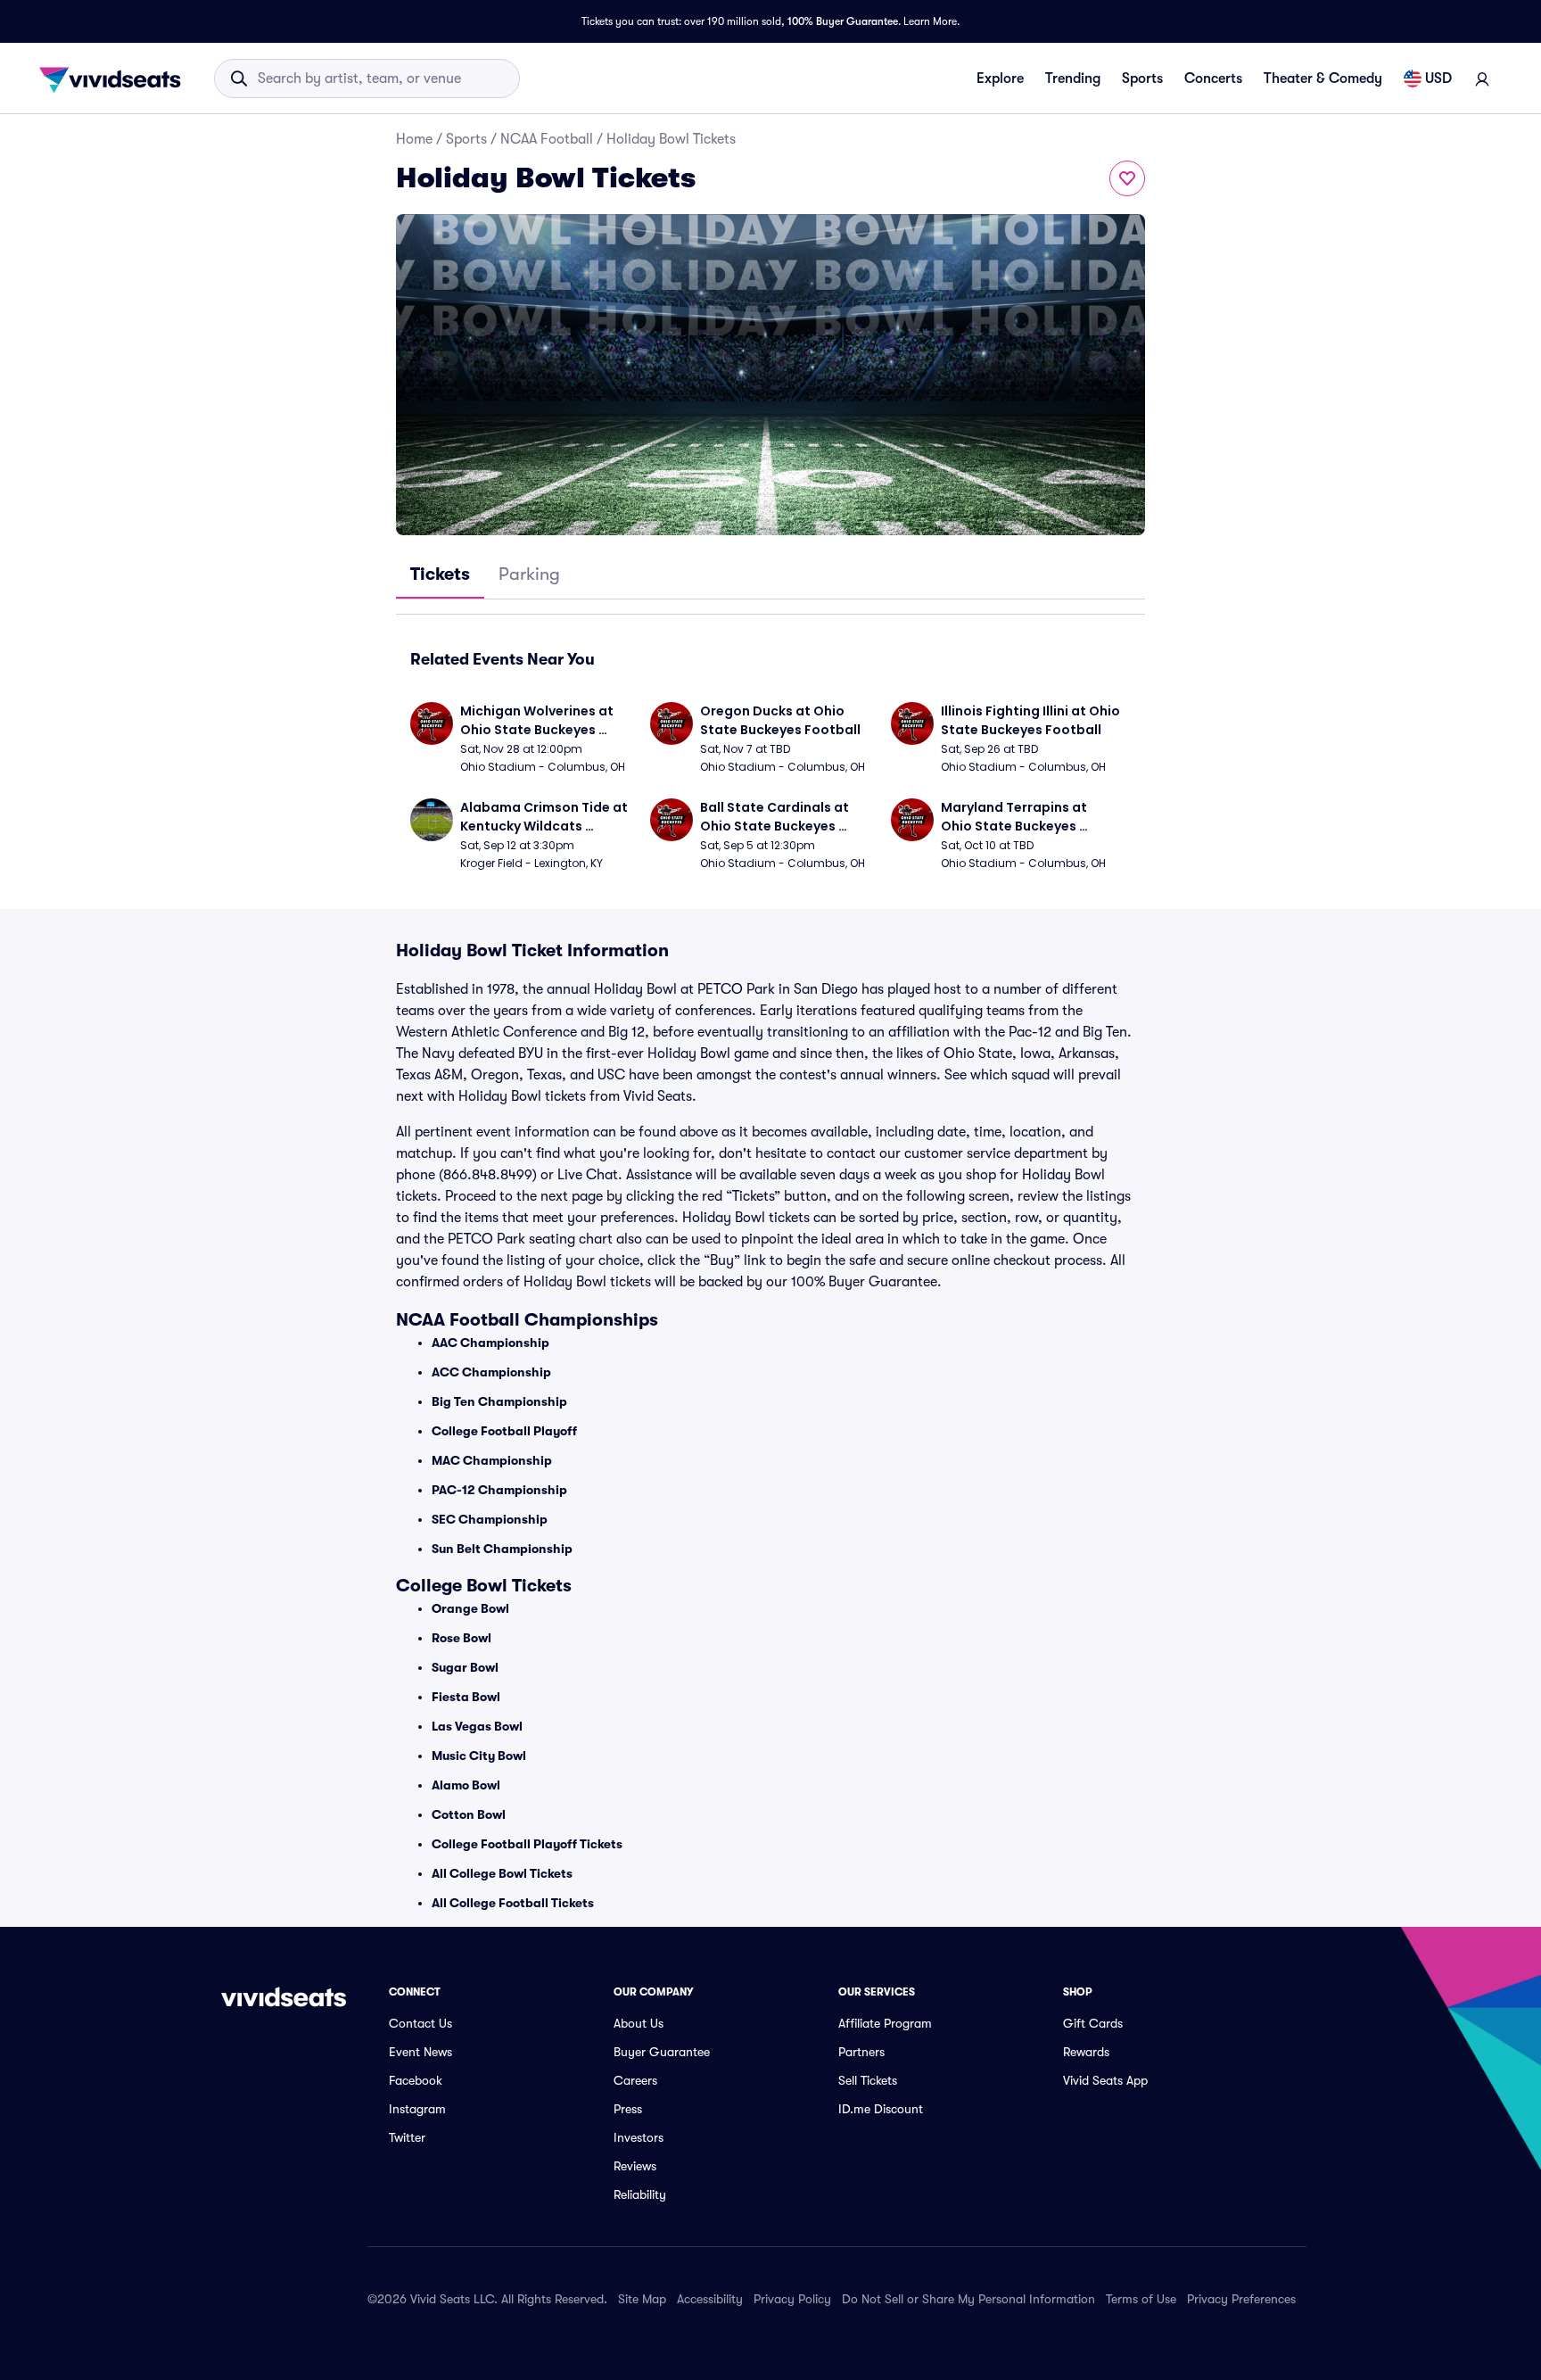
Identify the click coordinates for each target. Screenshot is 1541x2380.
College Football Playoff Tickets (527, 1844)
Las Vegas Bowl (477, 1726)
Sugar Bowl (465, 1667)
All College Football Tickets (513, 1903)
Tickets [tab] (440, 574)
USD (1438, 79)
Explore (1000, 79)
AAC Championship (490, 1343)
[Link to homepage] (115, 79)
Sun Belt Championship (502, 1549)
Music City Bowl (479, 1756)
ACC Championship (491, 1372)
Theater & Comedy (1323, 79)
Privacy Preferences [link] (1241, 2299)
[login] (1482, 79)
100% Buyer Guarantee (843, 21)
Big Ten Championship (499, 1401)
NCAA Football (547, 139)
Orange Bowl (470, 1608)
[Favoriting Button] (1127, 178)
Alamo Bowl (466, 1785)
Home (414, 139)
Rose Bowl (461, 1638)
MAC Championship (492, 1460)
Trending (1073, 79)
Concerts (1213, 79)
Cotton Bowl (469, 1814)
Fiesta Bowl (466, 1697)
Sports (1142, 79)
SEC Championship (490, 1519)
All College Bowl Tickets (502, 1873)
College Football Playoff (504, 1431)
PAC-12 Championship (499, 1490)
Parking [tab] (529, 574)
